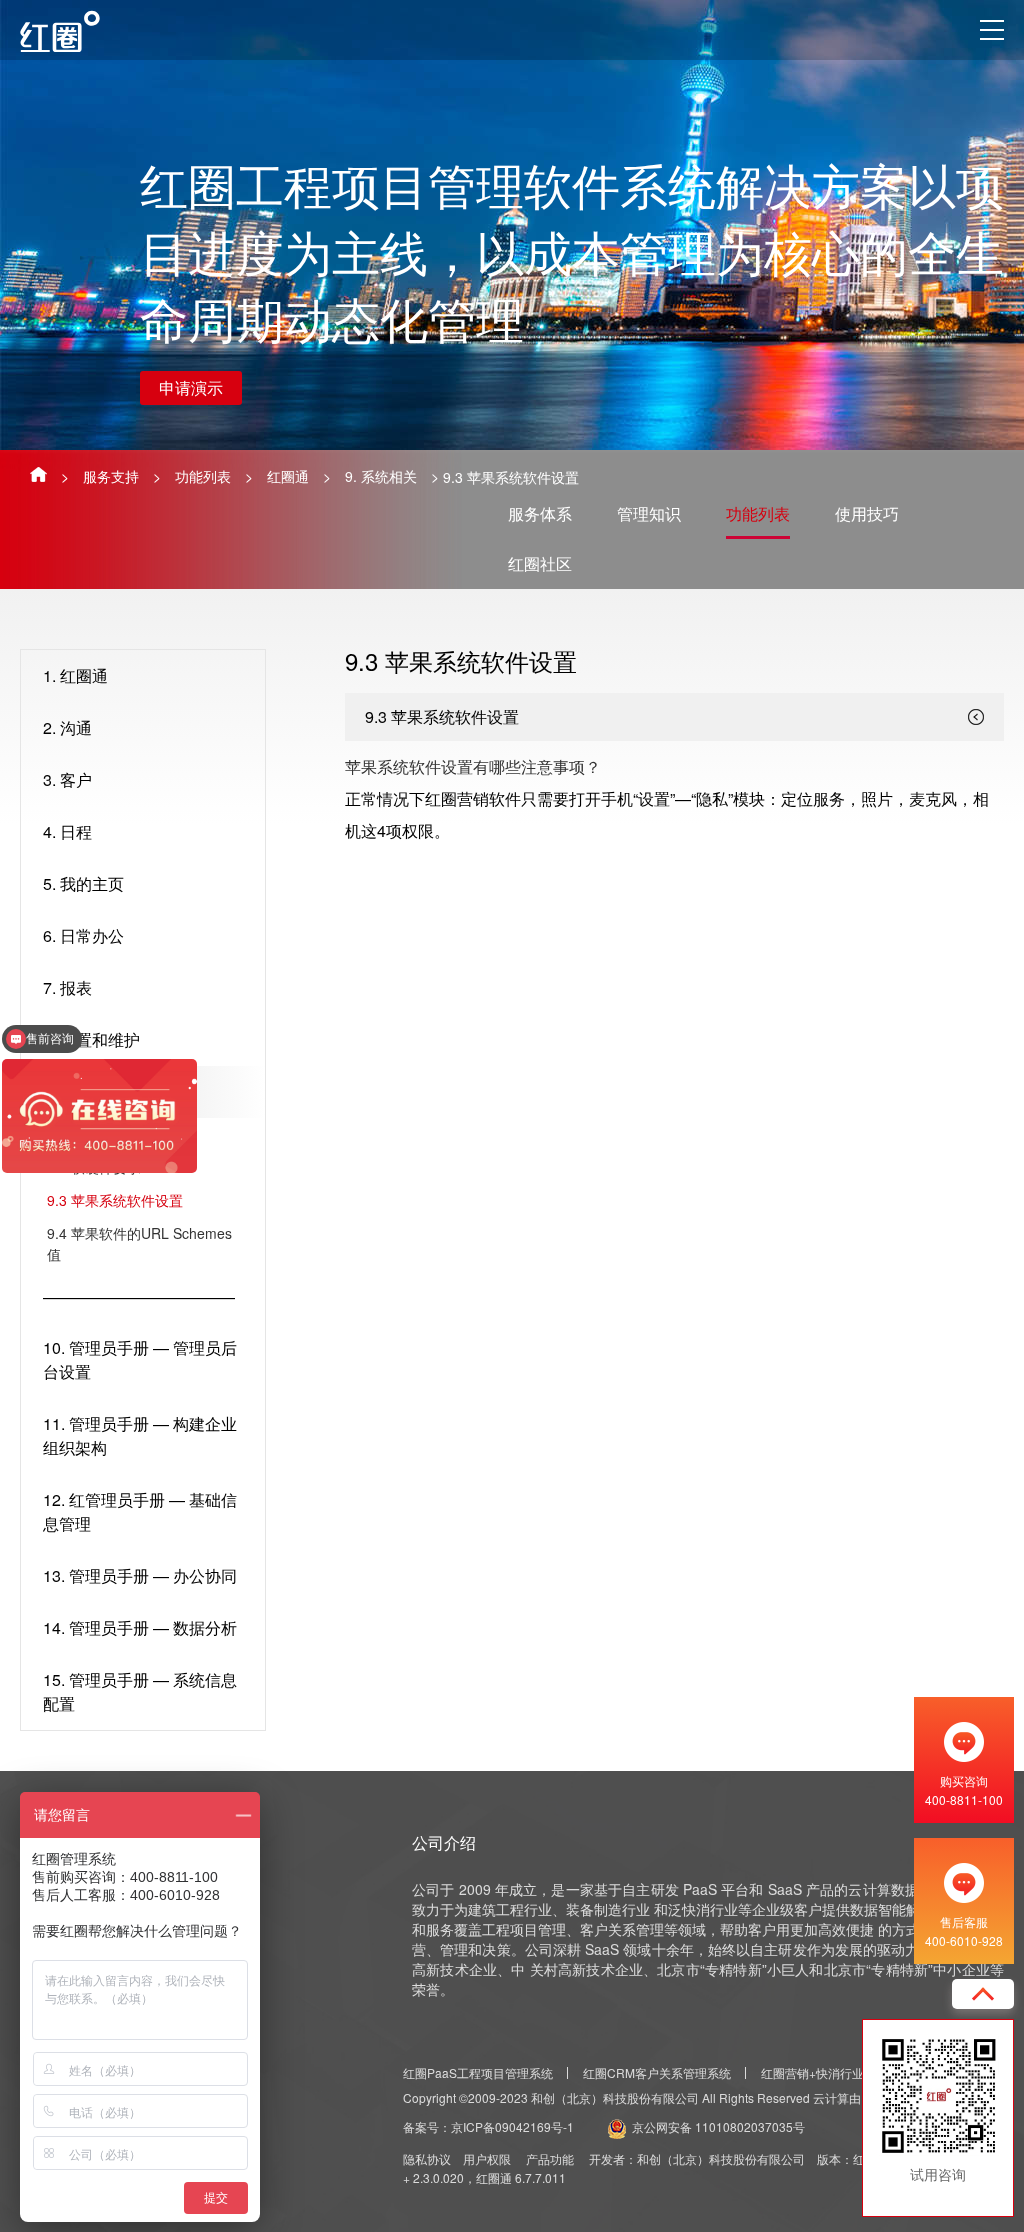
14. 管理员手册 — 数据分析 (140, 1627)
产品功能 (550, 2158)
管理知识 (649, 513)
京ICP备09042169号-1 (512, 2126)
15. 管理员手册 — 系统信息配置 (140, 1691)
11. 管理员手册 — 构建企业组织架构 (140, 1435)
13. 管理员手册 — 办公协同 (140, 1575)
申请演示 (191, 387)
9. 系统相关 (381, 476)
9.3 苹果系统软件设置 (115, 1200)
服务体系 (540, 513)
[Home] (38, 473)
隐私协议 (427, 2158)
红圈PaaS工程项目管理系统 (478, 2072)
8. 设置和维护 (91, 1039)
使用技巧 (867, 513)
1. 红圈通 (75, 675)
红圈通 (288, 476)
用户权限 (487, 2158)
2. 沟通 (67, 727)
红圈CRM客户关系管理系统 (657, 2072)
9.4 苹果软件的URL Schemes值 (139, 1243)
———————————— (139, 1296)
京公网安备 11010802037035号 (718, 2126)
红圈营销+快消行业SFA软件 (835, 2072)
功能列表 (203, 476)
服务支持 (111, 476)
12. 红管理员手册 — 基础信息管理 (140, 1511)
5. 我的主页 (83, 883)
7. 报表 (67, 987)
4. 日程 (67, 831)
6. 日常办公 (83, 935)
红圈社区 (540, 563)
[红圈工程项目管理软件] (79, 31)
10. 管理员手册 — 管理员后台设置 (140, 1359)
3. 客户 (67, 779)
